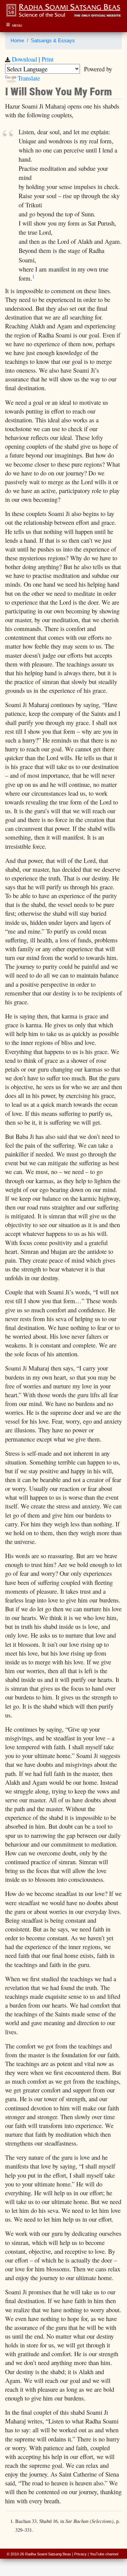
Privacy (80, 2554)
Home (17, 41)
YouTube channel (104, 2554)
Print (48, 59)
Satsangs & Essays (53, 41)
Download (24, 59)
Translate (29, 78)
